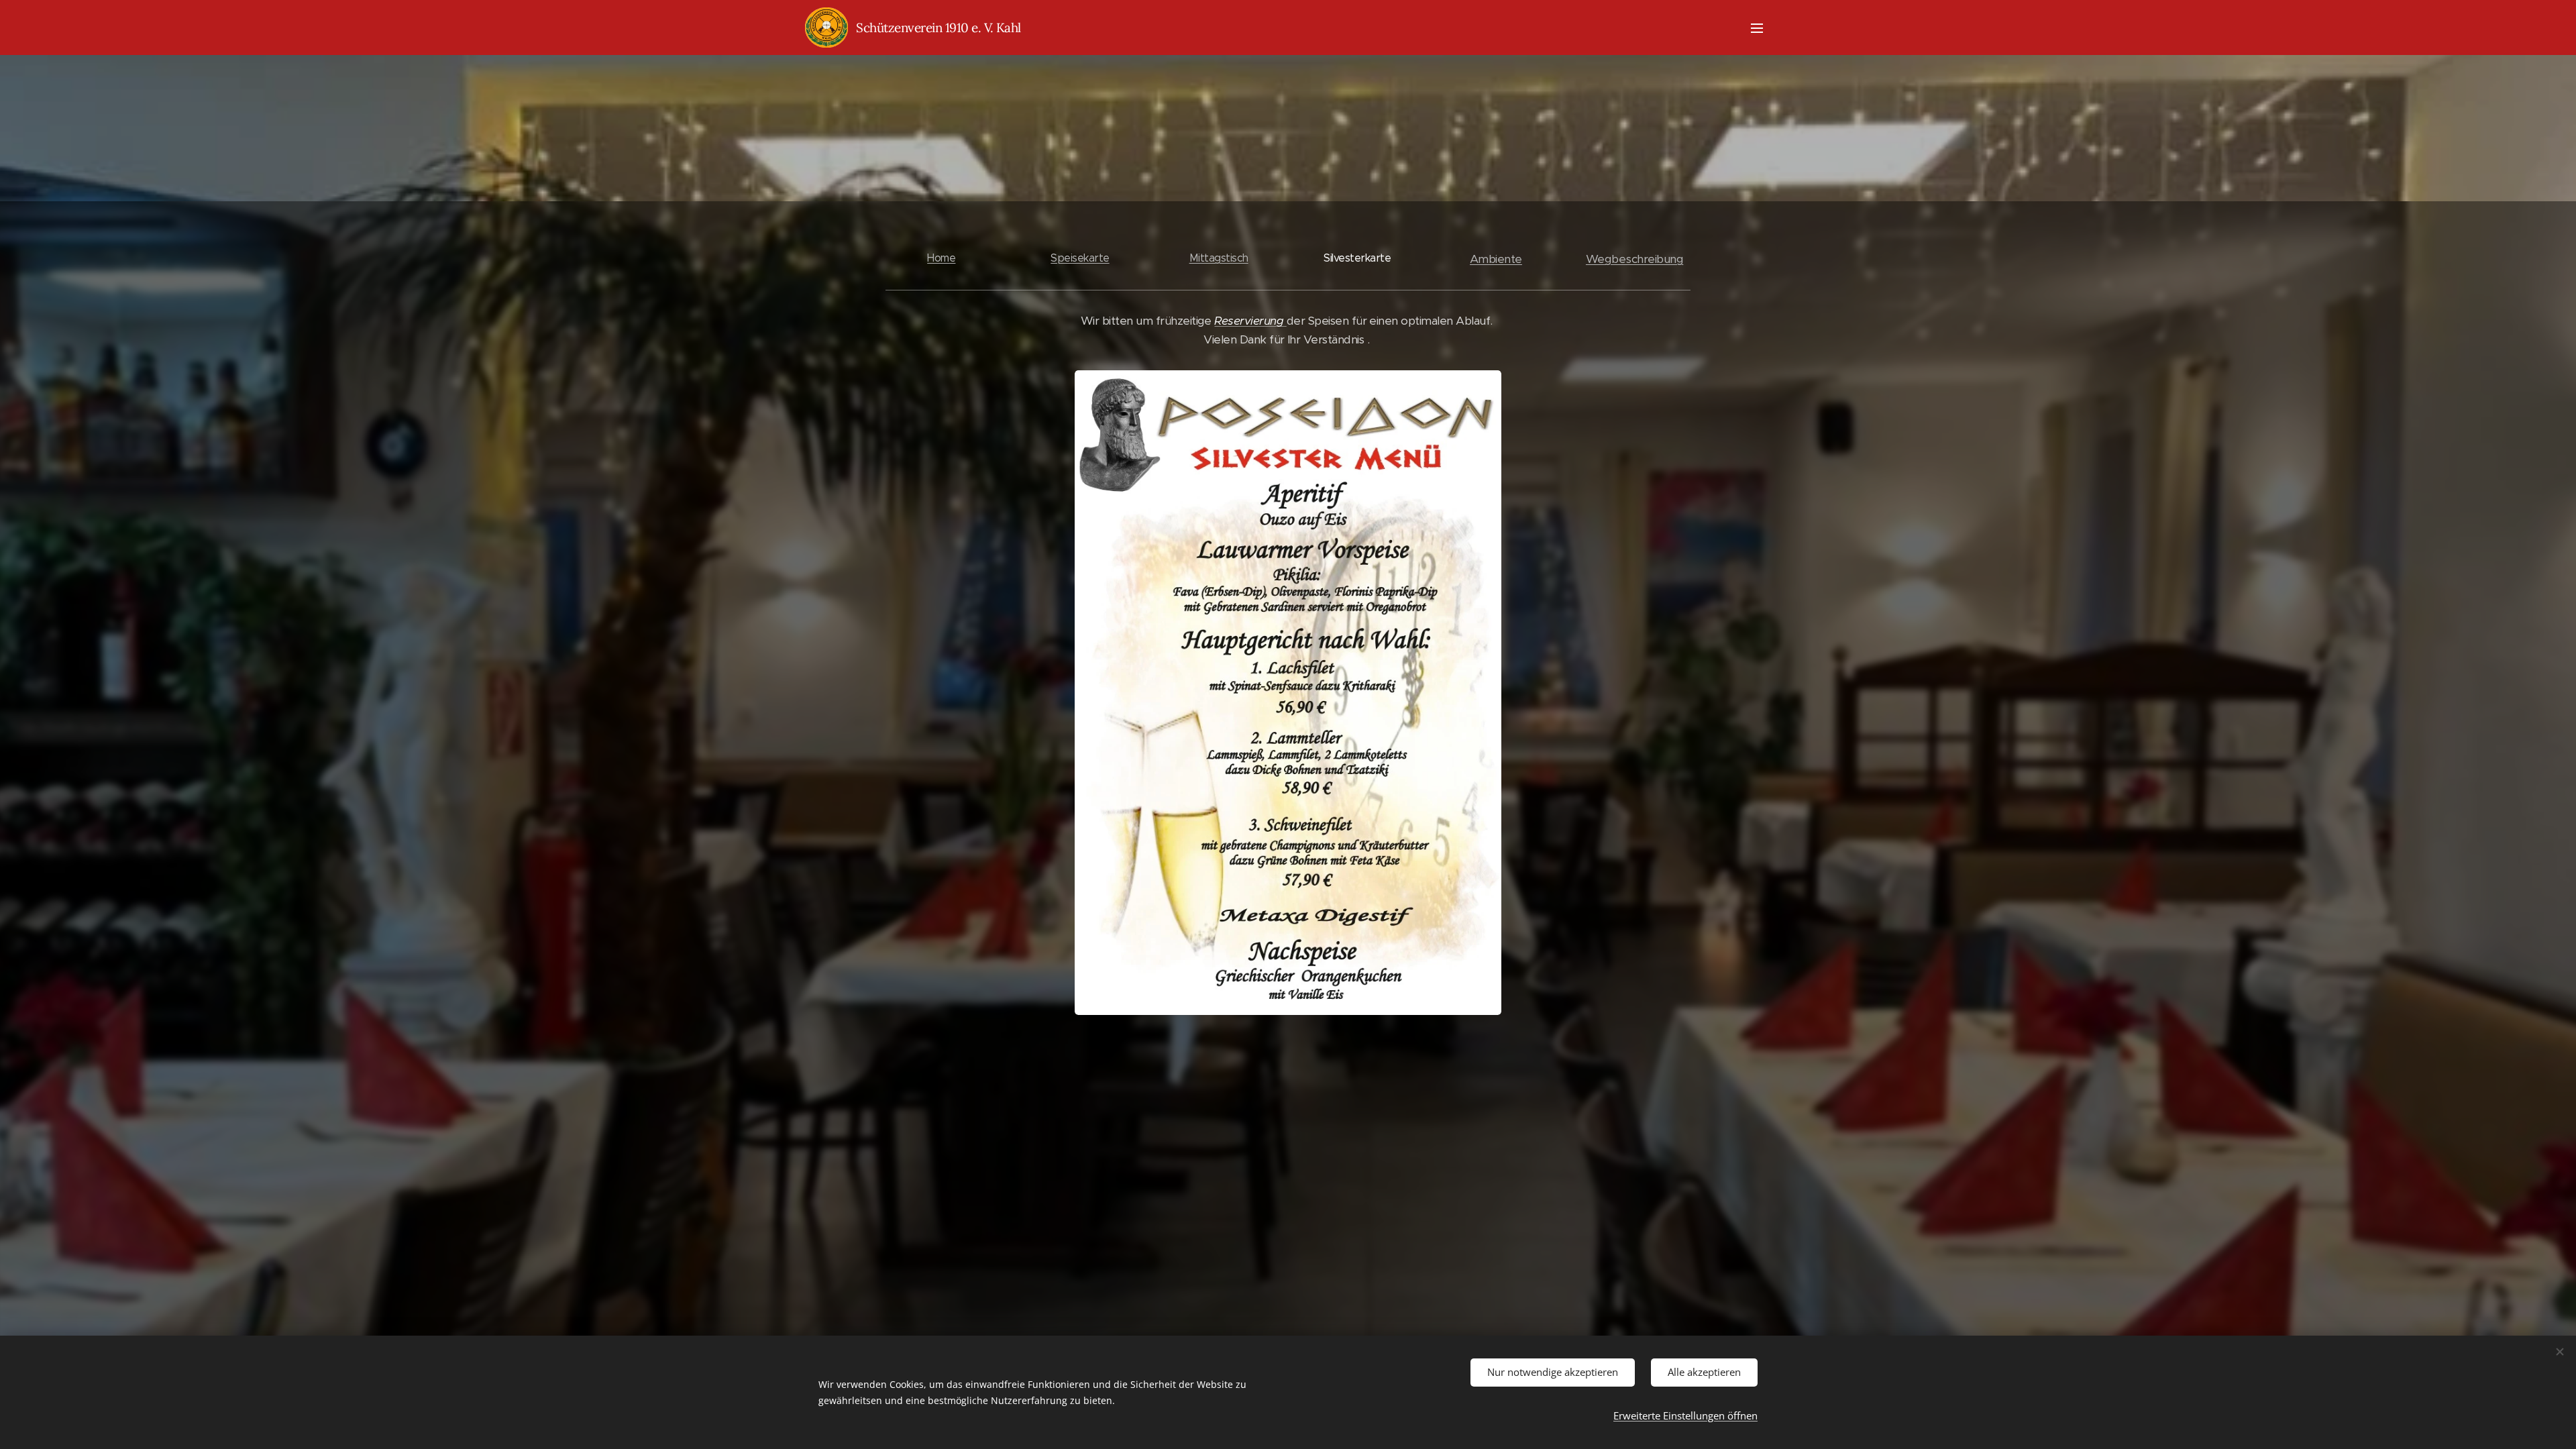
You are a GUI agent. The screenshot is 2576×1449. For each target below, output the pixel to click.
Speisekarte (1080, 258)
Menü (1761, 28)
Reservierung (1250, 321)
